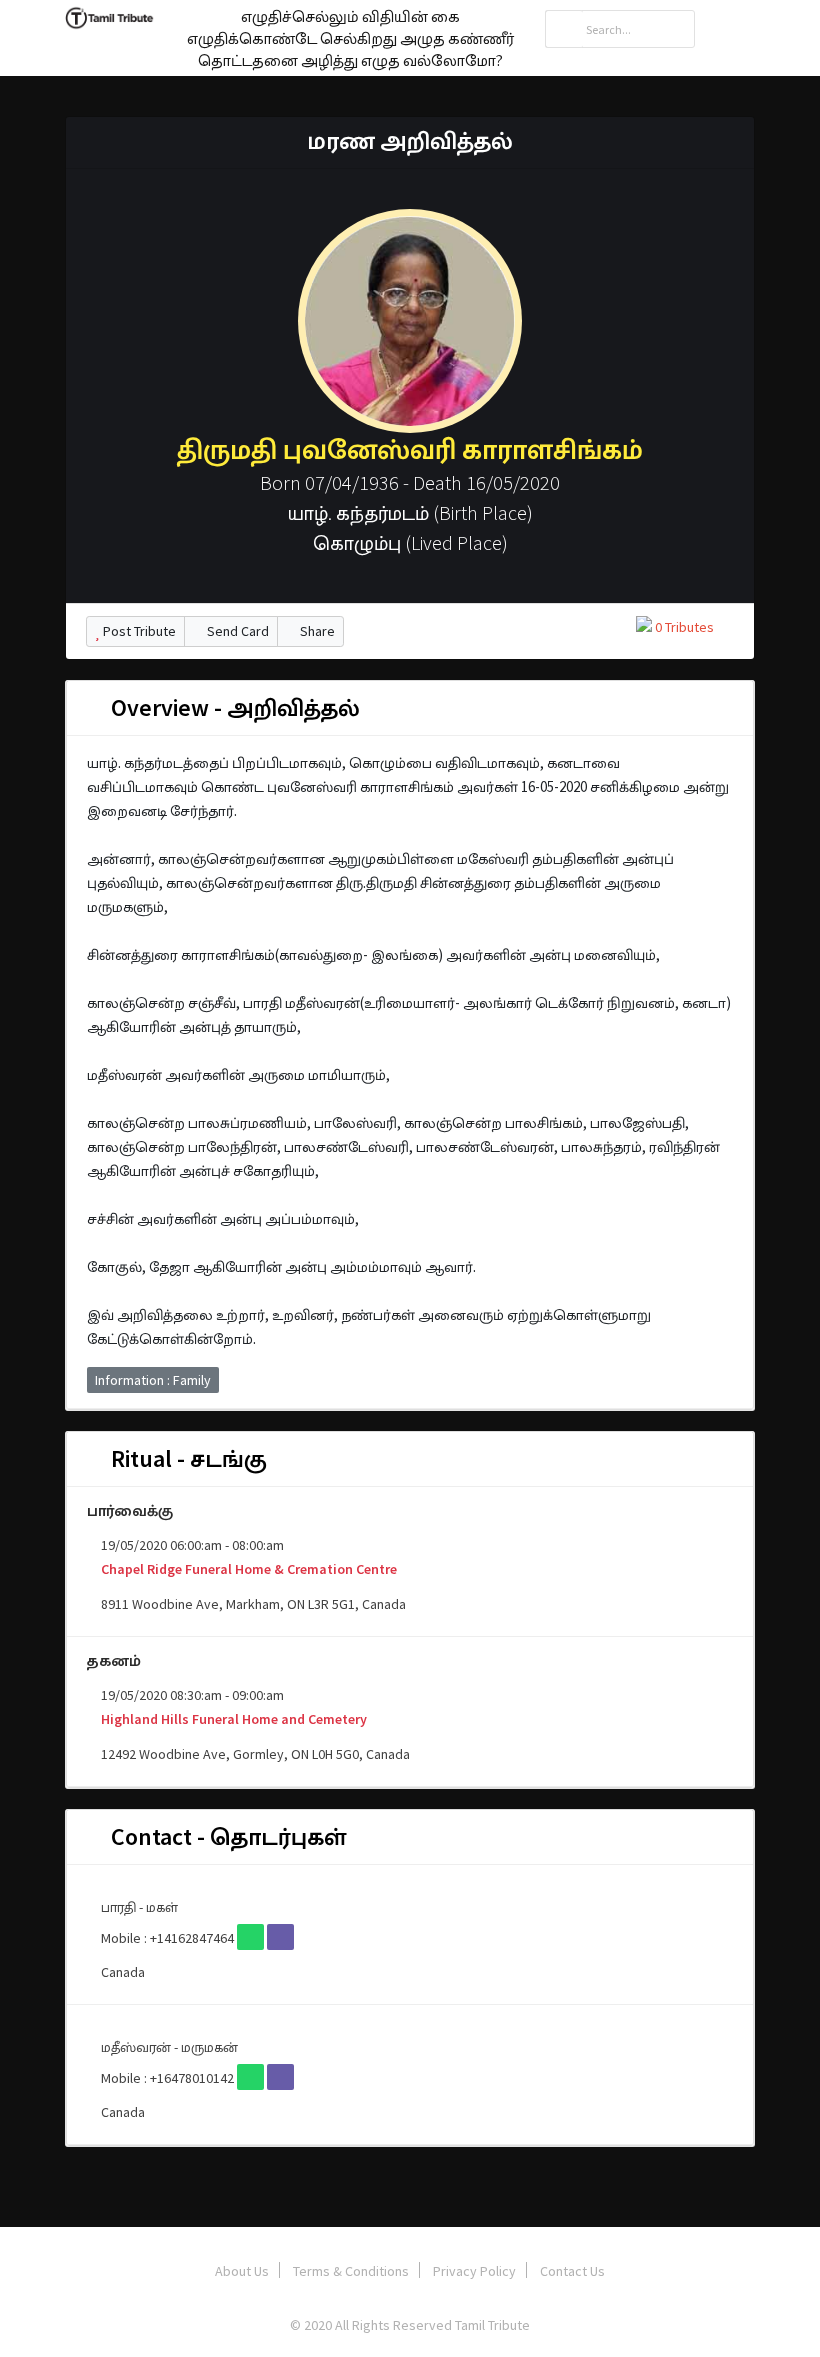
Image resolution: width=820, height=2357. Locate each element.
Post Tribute (138, 631)
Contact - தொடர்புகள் (226, 1836)
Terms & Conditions (351, 2271)
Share (316, 631)
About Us (242, 2271)
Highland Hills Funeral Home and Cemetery (232, 1719)
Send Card (236, 631)
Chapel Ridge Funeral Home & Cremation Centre (247, 1569)
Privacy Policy (474, 2271)
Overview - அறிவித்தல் (233, 707)
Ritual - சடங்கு (186, 1458)
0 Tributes (683, 627)
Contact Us (572, 2271)
